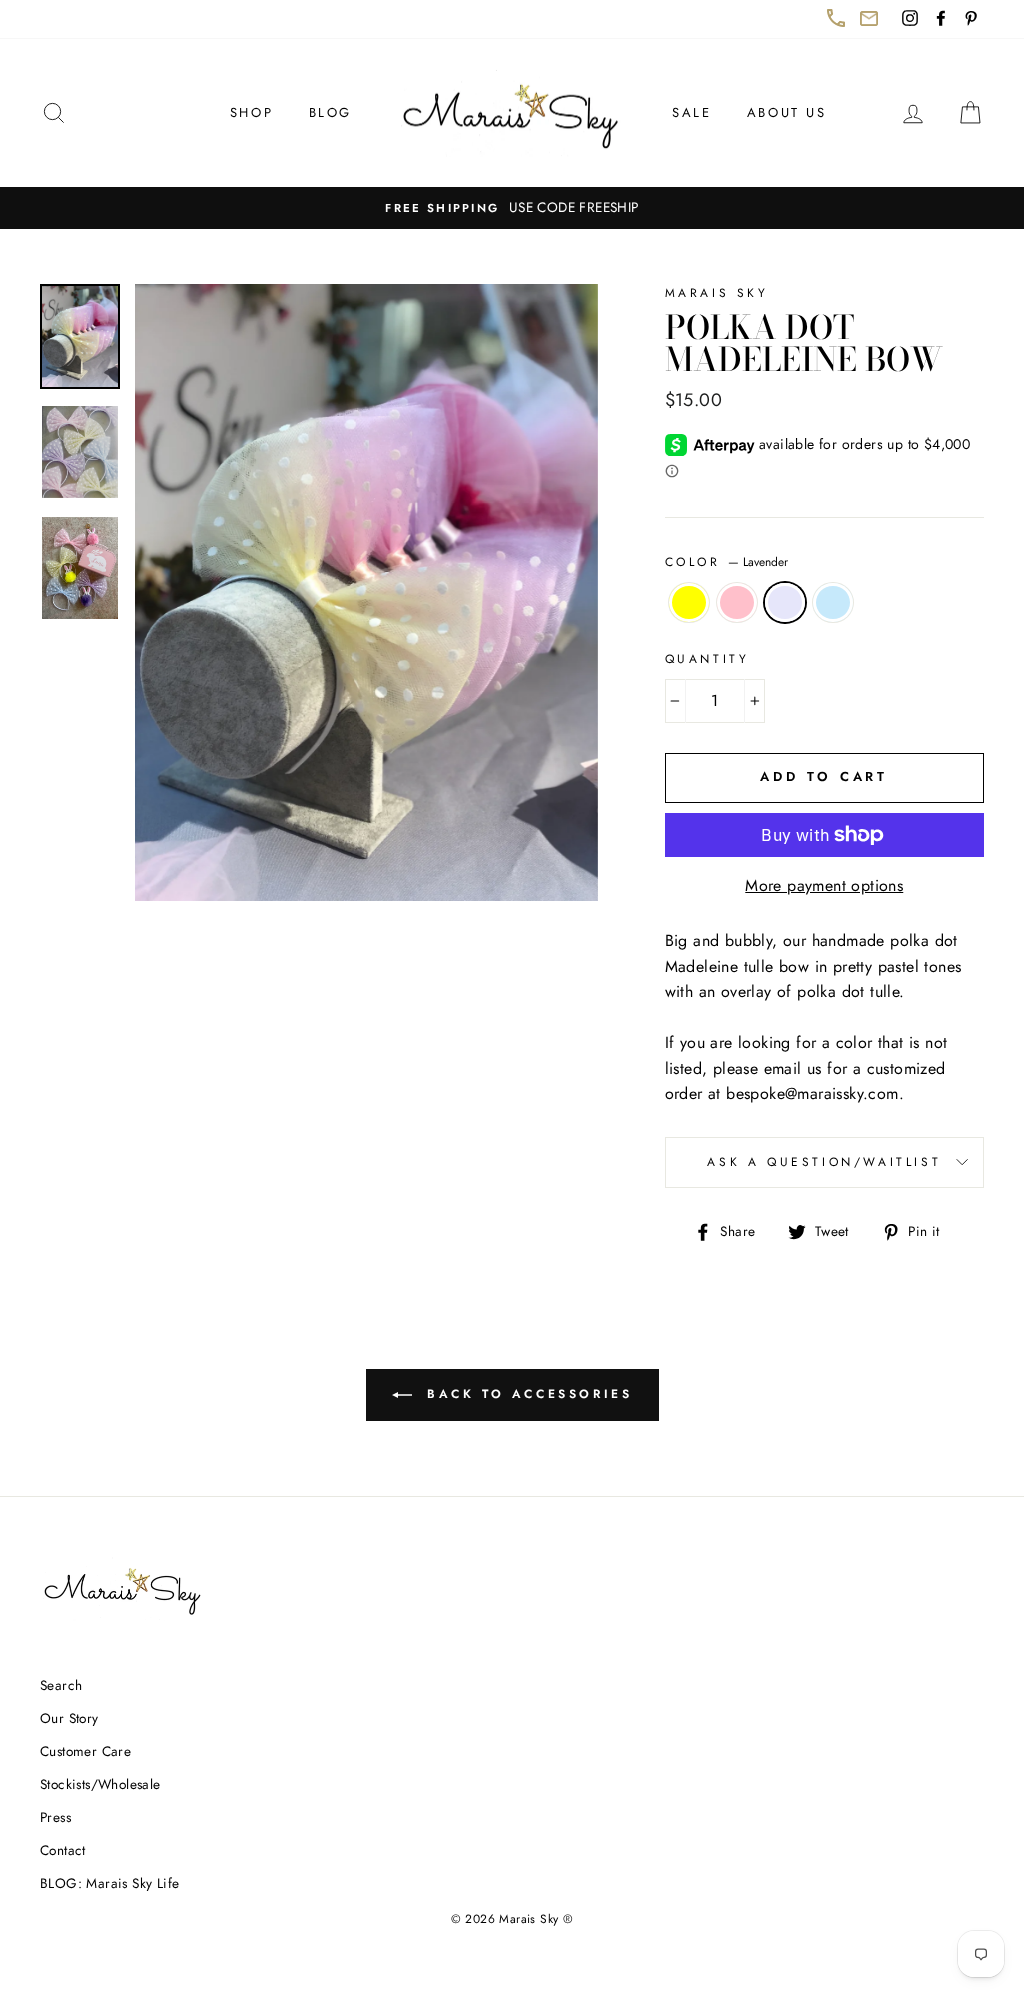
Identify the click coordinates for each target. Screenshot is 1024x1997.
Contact (63, 1850)
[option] (512, 208)
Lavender (785, 603)
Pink (737, 603)
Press (55, 1817)
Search (61, 1685)
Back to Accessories (539, 1402)
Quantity (707, 659)
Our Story (69, 1718)
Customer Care (85, 1751)
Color (727, 562)
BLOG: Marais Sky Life (109, 1883)
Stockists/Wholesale (100, 1784)
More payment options (824, 885)
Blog (330, 112)
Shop (251, 112)
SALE (691, 112)
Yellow (689, 603)
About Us (787, 112)
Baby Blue (833, 603)
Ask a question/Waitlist (845, 1170)
